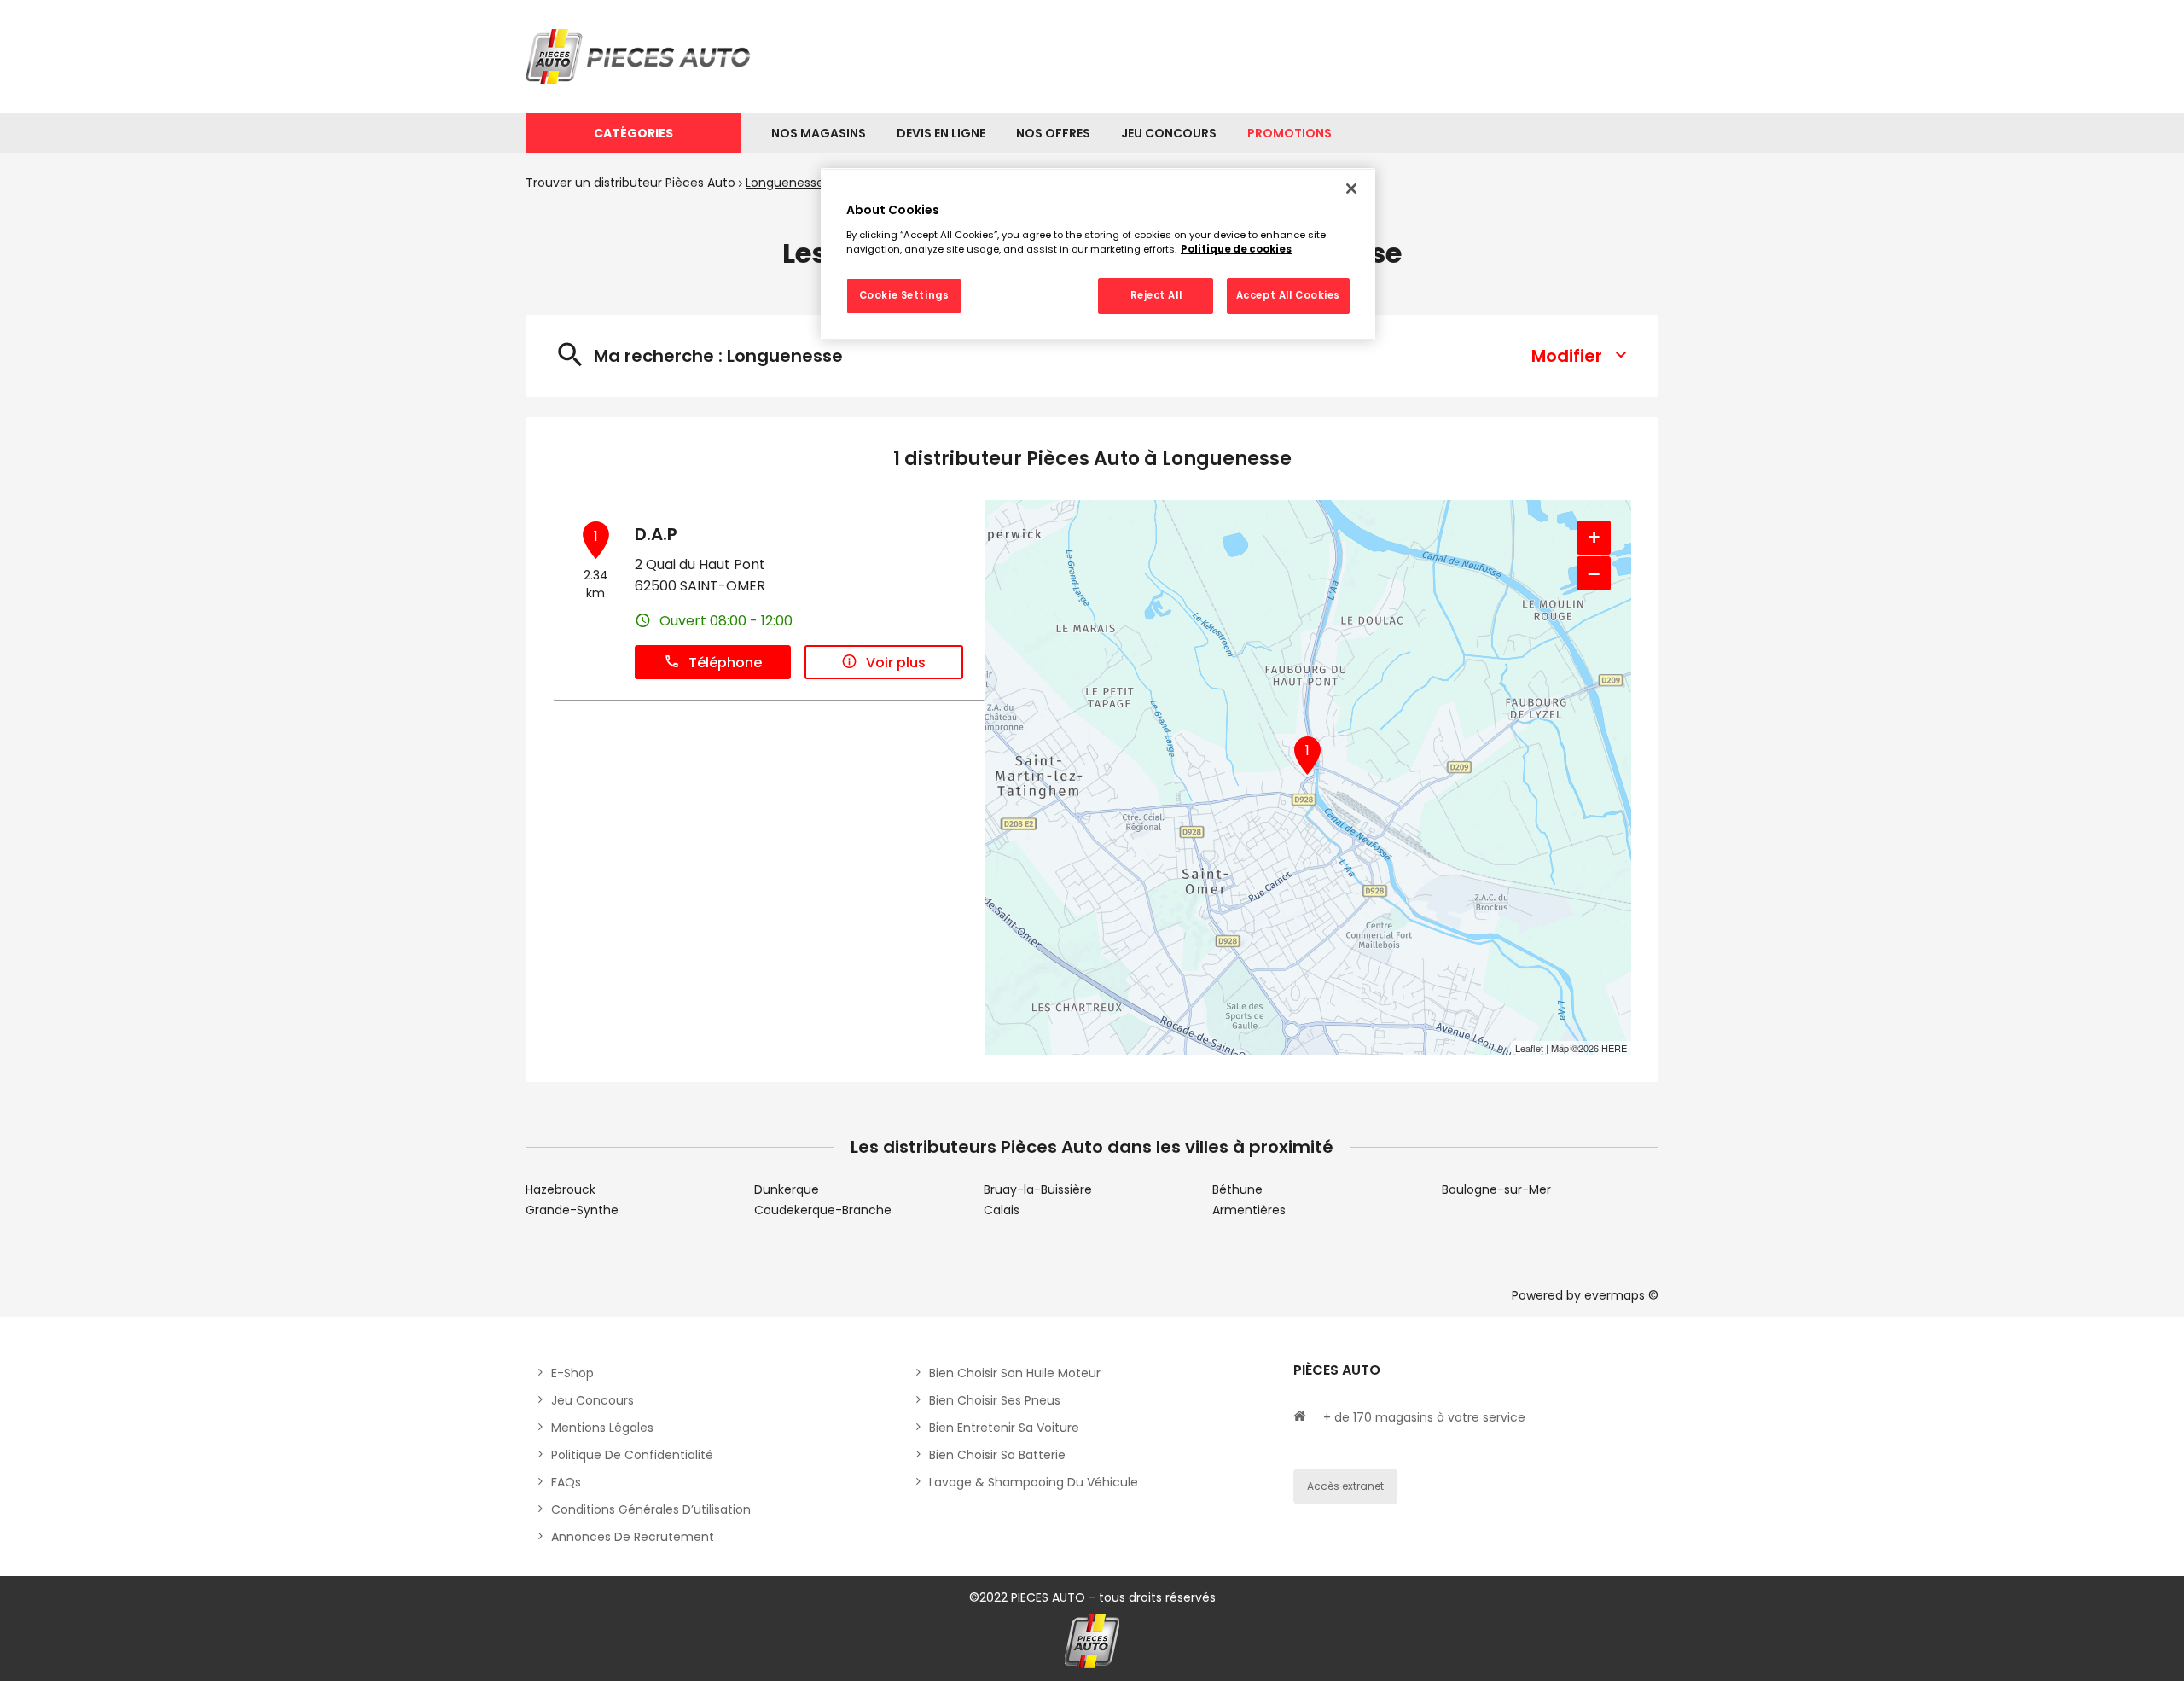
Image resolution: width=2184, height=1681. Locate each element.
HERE (1614, 1048)
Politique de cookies (1236, 249)
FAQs (566, 1482)
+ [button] (1594, 537)
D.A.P (656, 534)
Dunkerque (787, 1189)
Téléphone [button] (725, 663)
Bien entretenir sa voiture (1004, 1428)
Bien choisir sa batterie (997, 1455)
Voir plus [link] (896, 663)
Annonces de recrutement (633, 1537)
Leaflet (1529, 1048)
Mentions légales (602, 1428)
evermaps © (1621, 1295)
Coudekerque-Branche (823, 1210)
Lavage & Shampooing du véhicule (1034, 1482)
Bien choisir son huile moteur (1015, 1373)
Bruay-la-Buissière (1038, 1189)
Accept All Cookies (1288, 295)
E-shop (572, 1373)
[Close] (1351, 189)
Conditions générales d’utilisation (651, 1509)
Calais (1002, 1210)
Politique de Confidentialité (632, 1455)
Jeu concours (592, 1400)
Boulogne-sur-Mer (1496, 1189)
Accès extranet (1345, 1486)
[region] (1098, 254)
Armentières (1249, 1210)
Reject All (1156, 295)
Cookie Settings (904, 295)
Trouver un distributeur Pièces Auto (630, 183)
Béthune (1237, 1189)
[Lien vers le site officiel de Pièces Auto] (641, 57)
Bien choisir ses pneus (995, 1400)
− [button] (1594, 573)
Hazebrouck (561, 1189)
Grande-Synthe (572, 1210)
